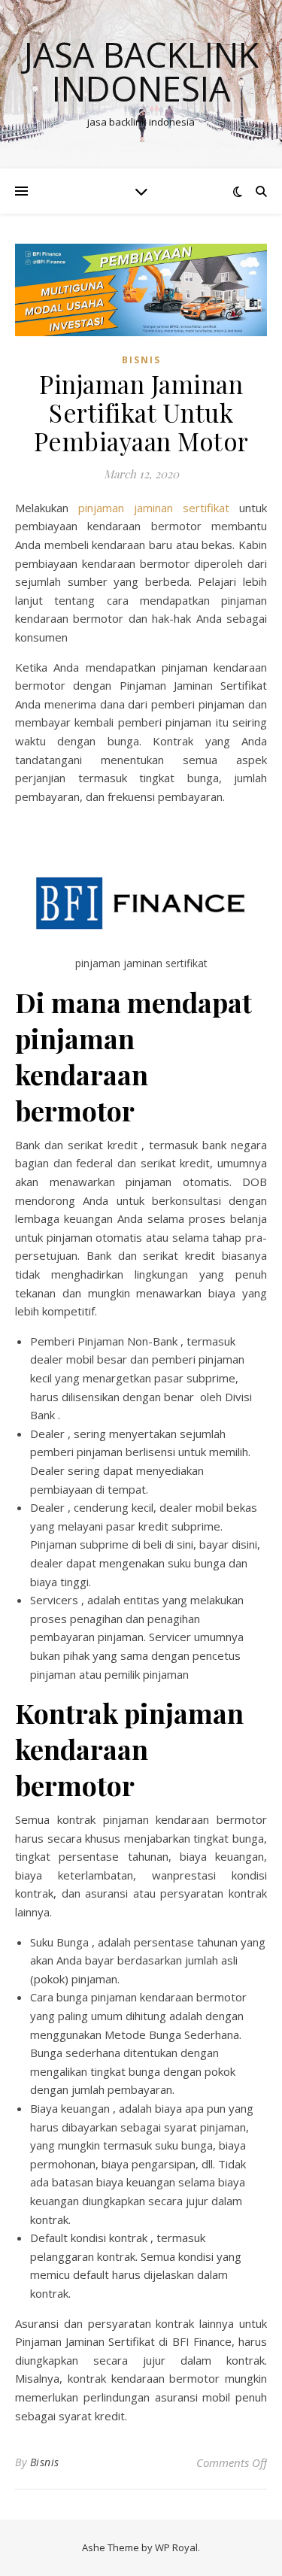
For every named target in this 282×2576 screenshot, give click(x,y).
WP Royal (176, 2547)
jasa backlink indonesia (141, 71)
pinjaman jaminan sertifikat (154, 508)
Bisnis (45, 2462)
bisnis (141, 360)
